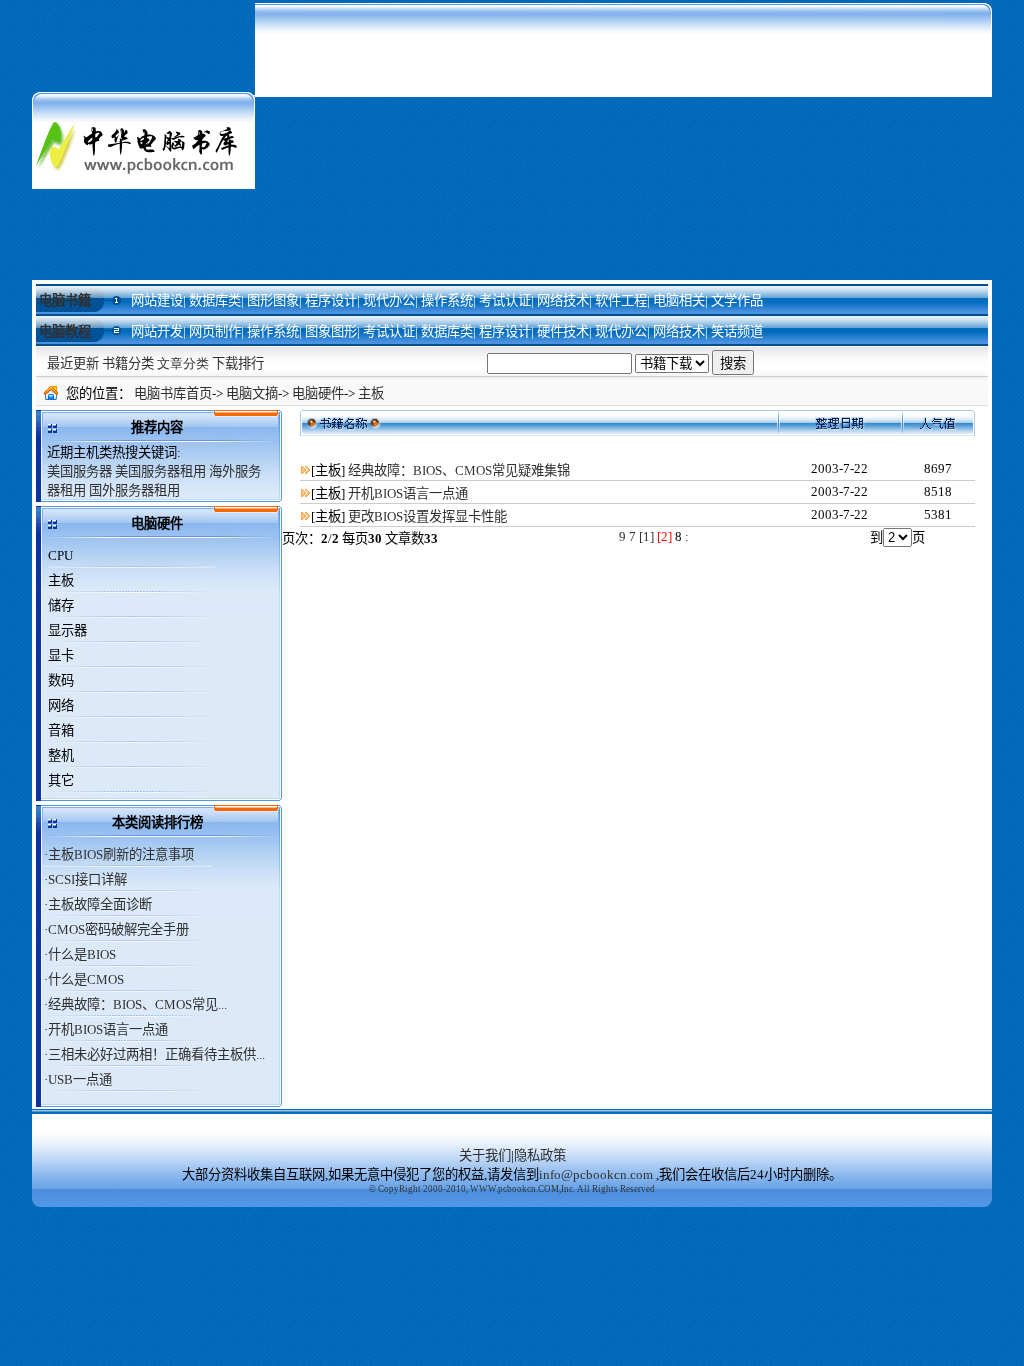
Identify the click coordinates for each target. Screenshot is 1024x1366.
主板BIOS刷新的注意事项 (121, 854)
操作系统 (447, 300)
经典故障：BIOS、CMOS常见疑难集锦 (459, 470)
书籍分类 (128, 363)
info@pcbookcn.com (596, 1174)
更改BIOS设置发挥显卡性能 (427, 516)
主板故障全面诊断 (100, 904)
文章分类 (183, 363)
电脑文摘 (252, 393)
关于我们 (485, 1155)
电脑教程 (65, 331)
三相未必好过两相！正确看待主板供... (156, 1054)
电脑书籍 (65, 300)
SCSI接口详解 (87, 879)
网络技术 (563, 300)
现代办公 (389, 300)
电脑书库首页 (173, 393)
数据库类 (215, 300)
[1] (646, 536)
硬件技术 (563, 331)
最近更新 (73, 363)
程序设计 (331, 300)
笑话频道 (737, 331)
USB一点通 (80, 1079)
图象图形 (331, 331)
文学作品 (737, 300)
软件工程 (621, 300)
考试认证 (505, 300)
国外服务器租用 (134, 490)
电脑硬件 (318, 393)
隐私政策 (540, 1155)
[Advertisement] (623, 140)
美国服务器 (79, 471)
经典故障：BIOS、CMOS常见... (137, 1004)
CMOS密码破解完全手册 (118, 929)
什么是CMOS (86, 979)
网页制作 (215, 331)
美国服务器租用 (160, 471)
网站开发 (157, 331)
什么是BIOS (82, 954)
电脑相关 (679, 300)
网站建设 (157, 300)
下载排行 (238, 363)
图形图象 (273, 300)
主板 (371, 393)
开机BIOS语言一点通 (108, 1029)
